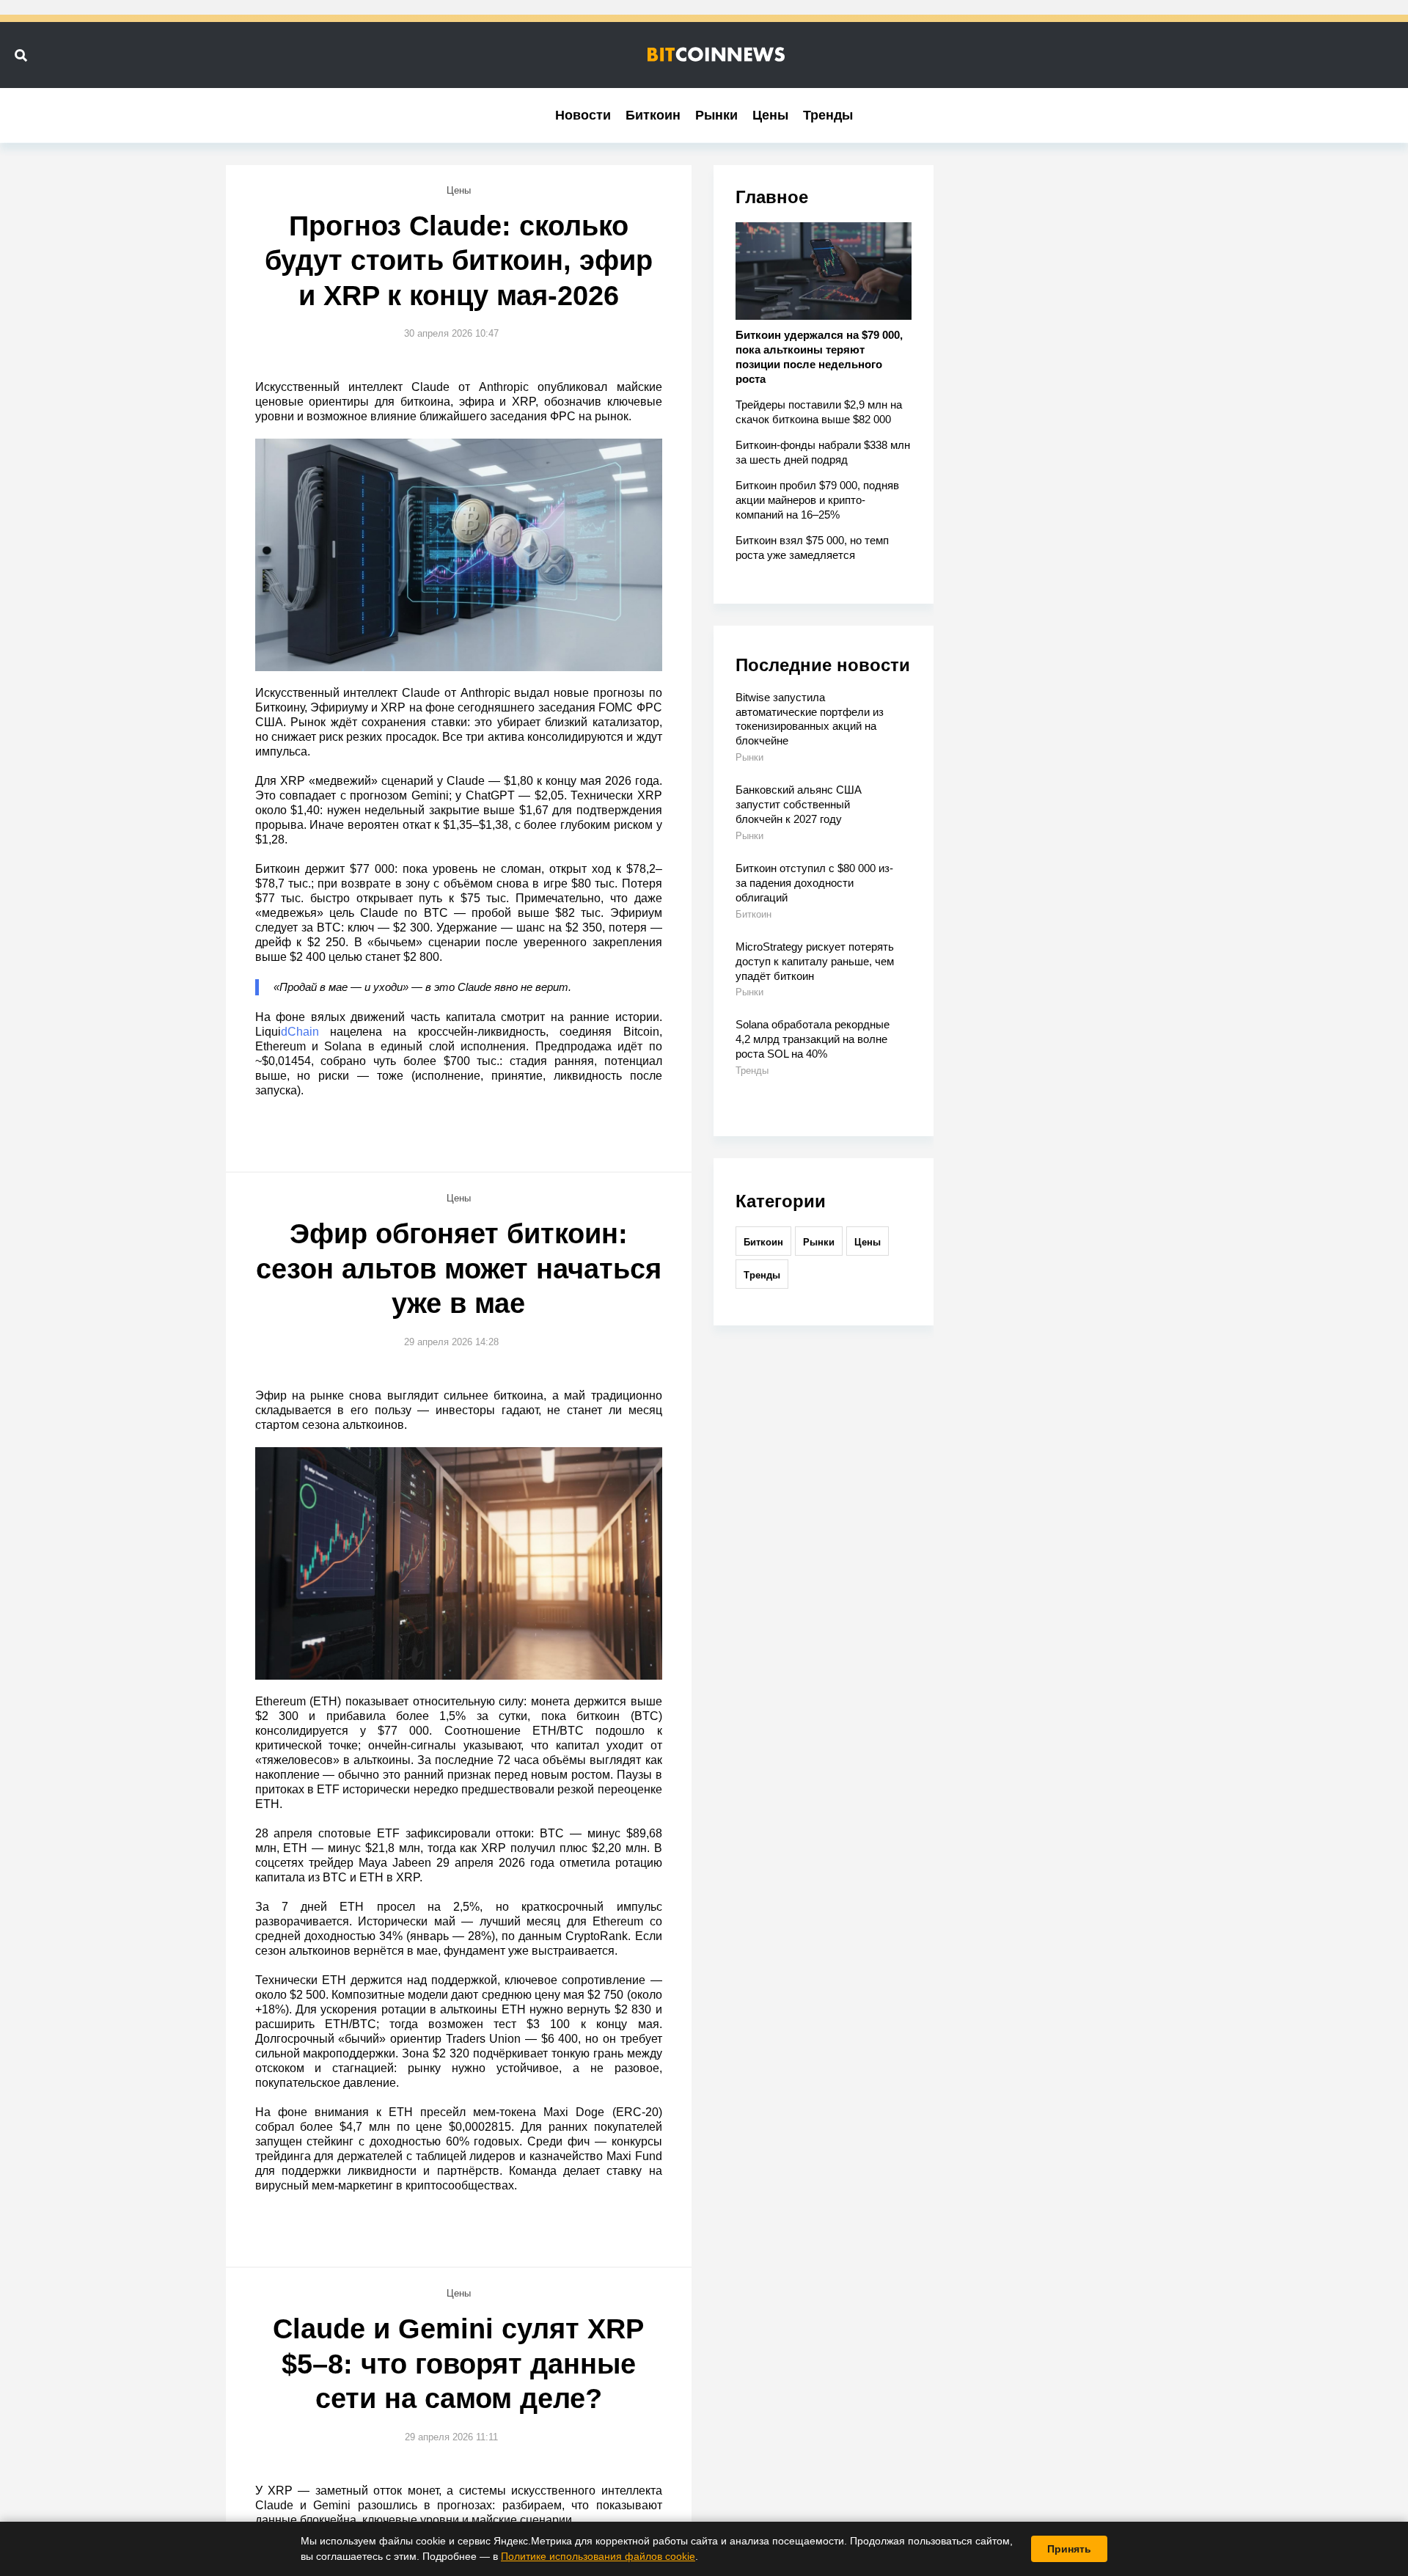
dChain (300, 1032)
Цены (770, 115)
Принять (1069, 2549)
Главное (772, 197)
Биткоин (653, 115)
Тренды (828, 115)
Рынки (716, 115)
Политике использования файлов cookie (598, 2556)
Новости (583, 115)
